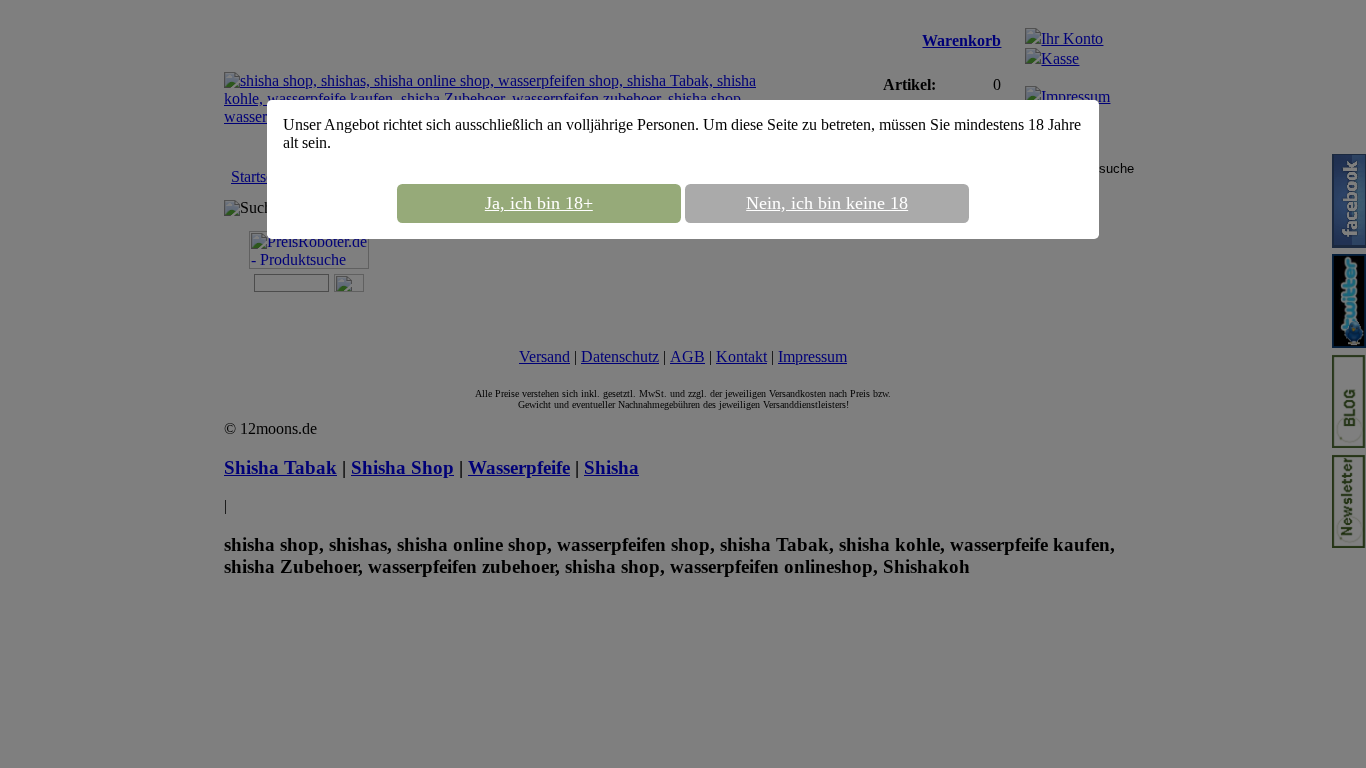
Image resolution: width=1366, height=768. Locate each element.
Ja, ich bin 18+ (539, 203)
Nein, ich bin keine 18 (827, 203)
